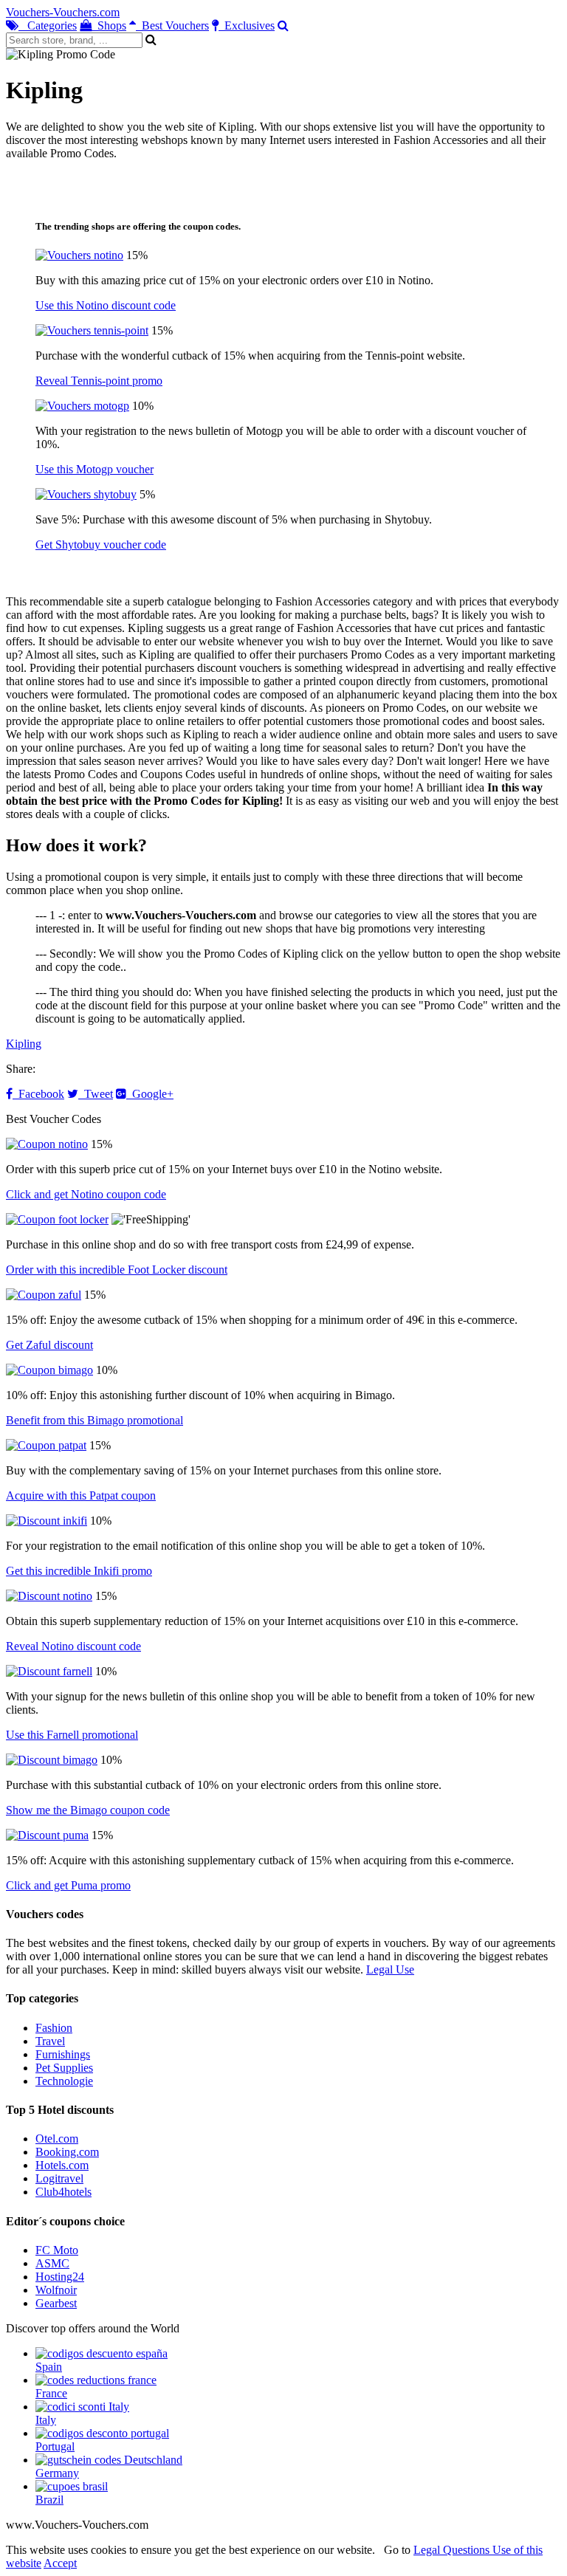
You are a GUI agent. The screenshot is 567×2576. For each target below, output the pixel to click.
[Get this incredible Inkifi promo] (47, 1521)
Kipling (24, 1044)
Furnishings (63, 2054)
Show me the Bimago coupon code (88, 1810)
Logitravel (59, 2178)
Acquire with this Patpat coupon (81, 1495)
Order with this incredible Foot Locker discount (117, 1270)
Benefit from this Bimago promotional (94, 1420)
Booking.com (67, 2152)
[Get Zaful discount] (44, 1295)
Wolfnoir (56, 2290)
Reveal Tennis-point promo (99, 381)
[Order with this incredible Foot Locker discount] (57, 1219)
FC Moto (57, 2250)
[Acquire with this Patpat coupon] (46, 1445)
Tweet (96, 1094)
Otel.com (57, 2139)
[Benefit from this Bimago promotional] (49, 1370)
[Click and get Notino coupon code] (47, 1144)
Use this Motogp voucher (94, 469)
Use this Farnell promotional (72, 1735)
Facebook (38, 1094)
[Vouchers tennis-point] (92, 330)
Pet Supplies (64, 2068)
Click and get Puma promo (68, 1885)
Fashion (54, 2028)
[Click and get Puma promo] (47, 1835)
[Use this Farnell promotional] (49, 1671)
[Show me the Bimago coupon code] (52, 1760)
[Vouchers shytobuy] (86, 494)
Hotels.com (62, 2165)
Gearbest (56, 2303)
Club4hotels (63, 2192)
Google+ (150, 1094)
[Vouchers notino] (79, 255)
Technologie (64, 2081)
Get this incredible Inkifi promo (79, 1571)
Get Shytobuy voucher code (101, 545)
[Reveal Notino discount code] (49, 1596)
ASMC (52, 2263)
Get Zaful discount (49, 1345)
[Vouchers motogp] (82, 406)
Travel (50, 2041)
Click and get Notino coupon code (86, 1194)
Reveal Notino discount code (73, 1646)
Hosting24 (60, 2277)
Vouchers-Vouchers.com (63, 12)
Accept (60, 2563)
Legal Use (390, 1969)
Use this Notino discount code (106, 305)
